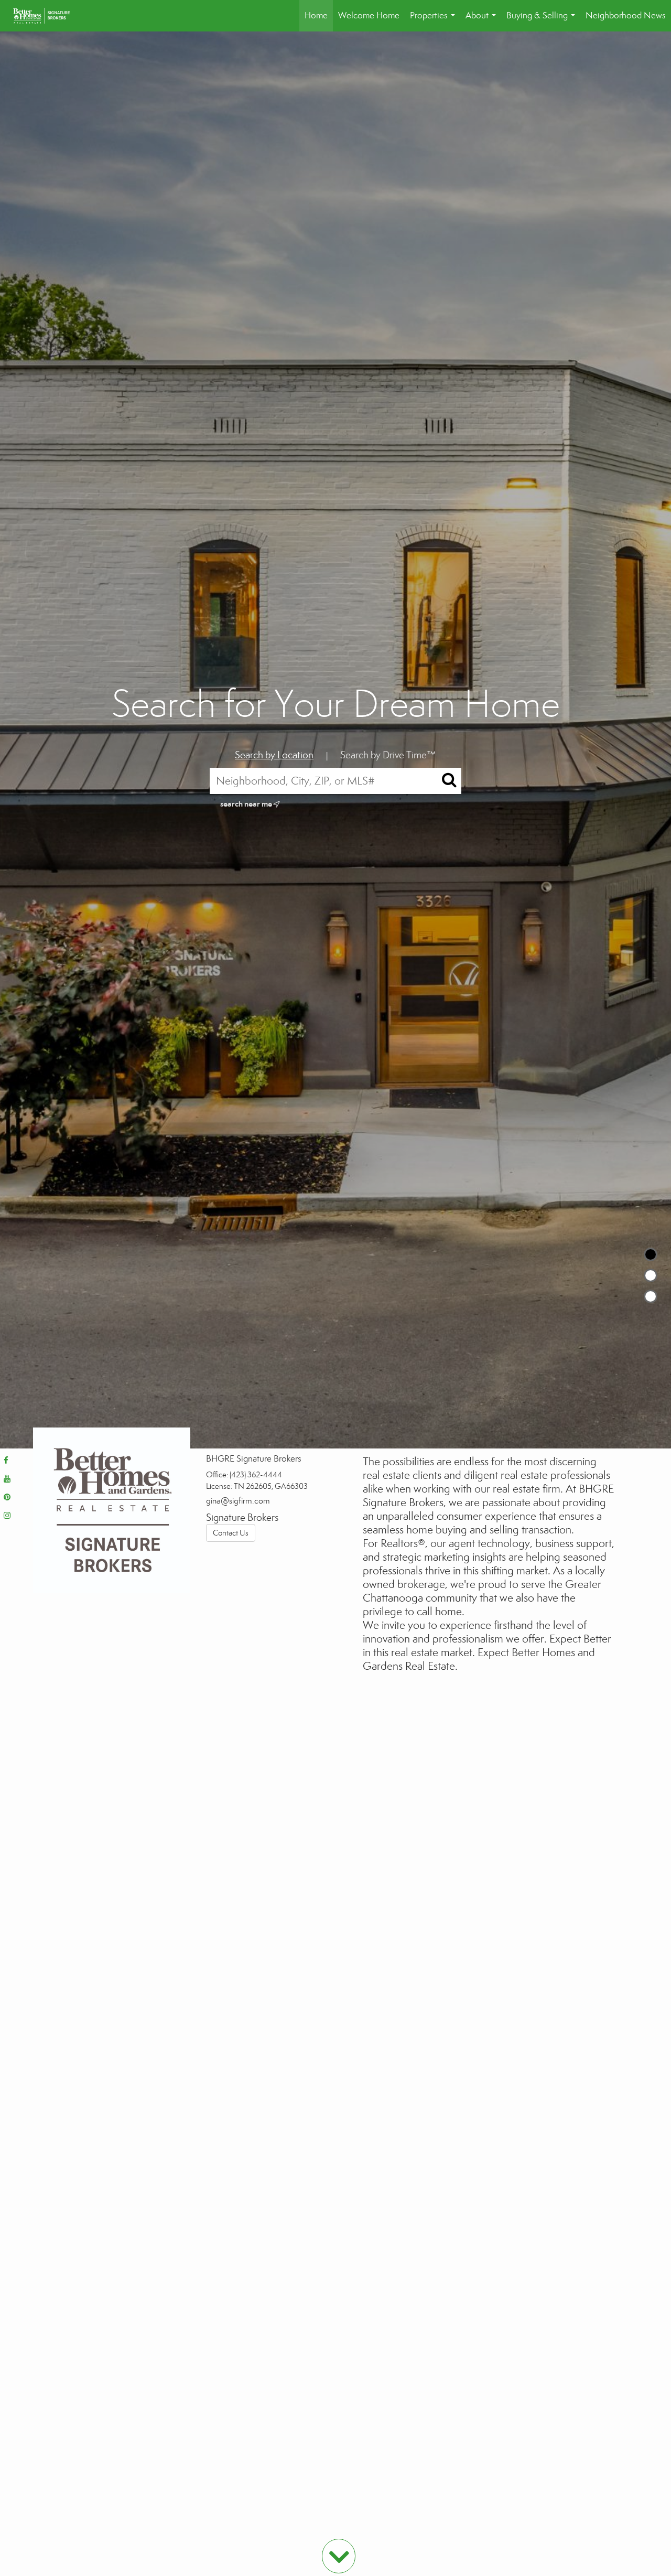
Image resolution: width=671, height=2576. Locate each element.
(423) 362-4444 (256, 1475)
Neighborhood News (626, 15)
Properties (435, 21)
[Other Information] (651, 1296)
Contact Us (231, 1533)
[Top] (651, 1254)
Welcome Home (369, 15)
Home (316, 15)
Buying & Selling (543, 21)
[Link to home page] (47, 16)
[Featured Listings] (651, 1275)
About (483, 21)
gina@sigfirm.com (238, 1501)
